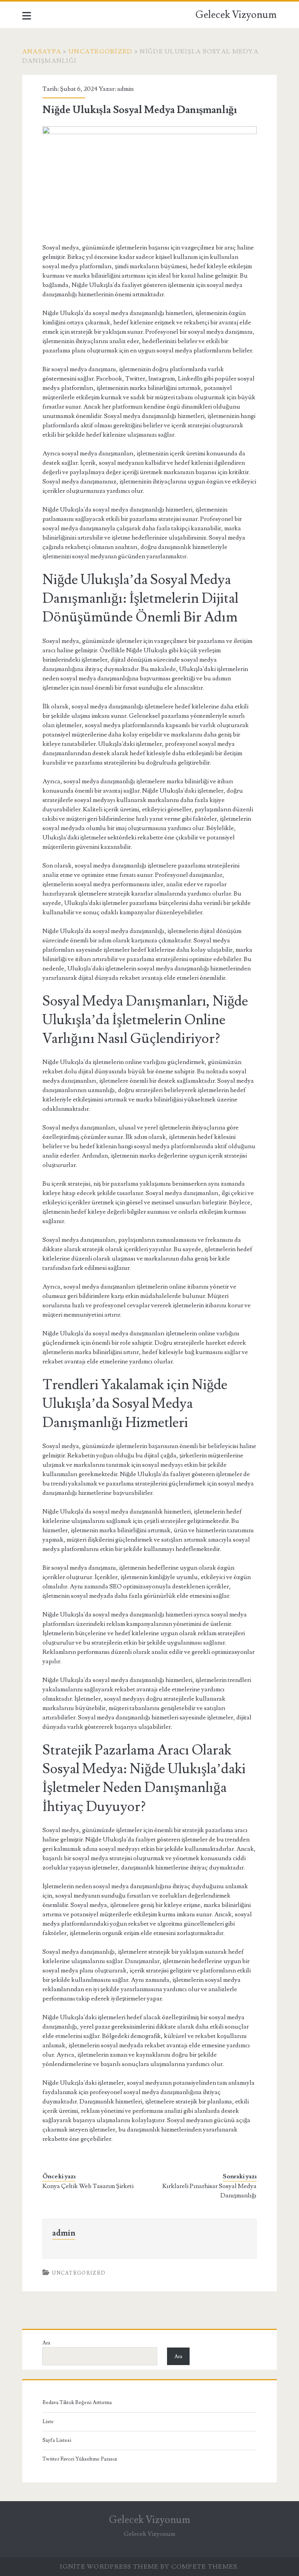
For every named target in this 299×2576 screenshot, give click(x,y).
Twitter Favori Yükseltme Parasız (80, 2459)
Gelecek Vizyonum (236, 15)
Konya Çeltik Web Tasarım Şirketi (88, 2186)
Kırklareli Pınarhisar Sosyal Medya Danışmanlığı (209, 2191)
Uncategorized (101, 51)
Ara (46, 2343)
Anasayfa (42, 51)
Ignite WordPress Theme (109, 2567)
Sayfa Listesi (57, 2440)
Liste (48, 2422)
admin (125, 89)
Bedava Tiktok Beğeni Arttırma (77, 2402)
